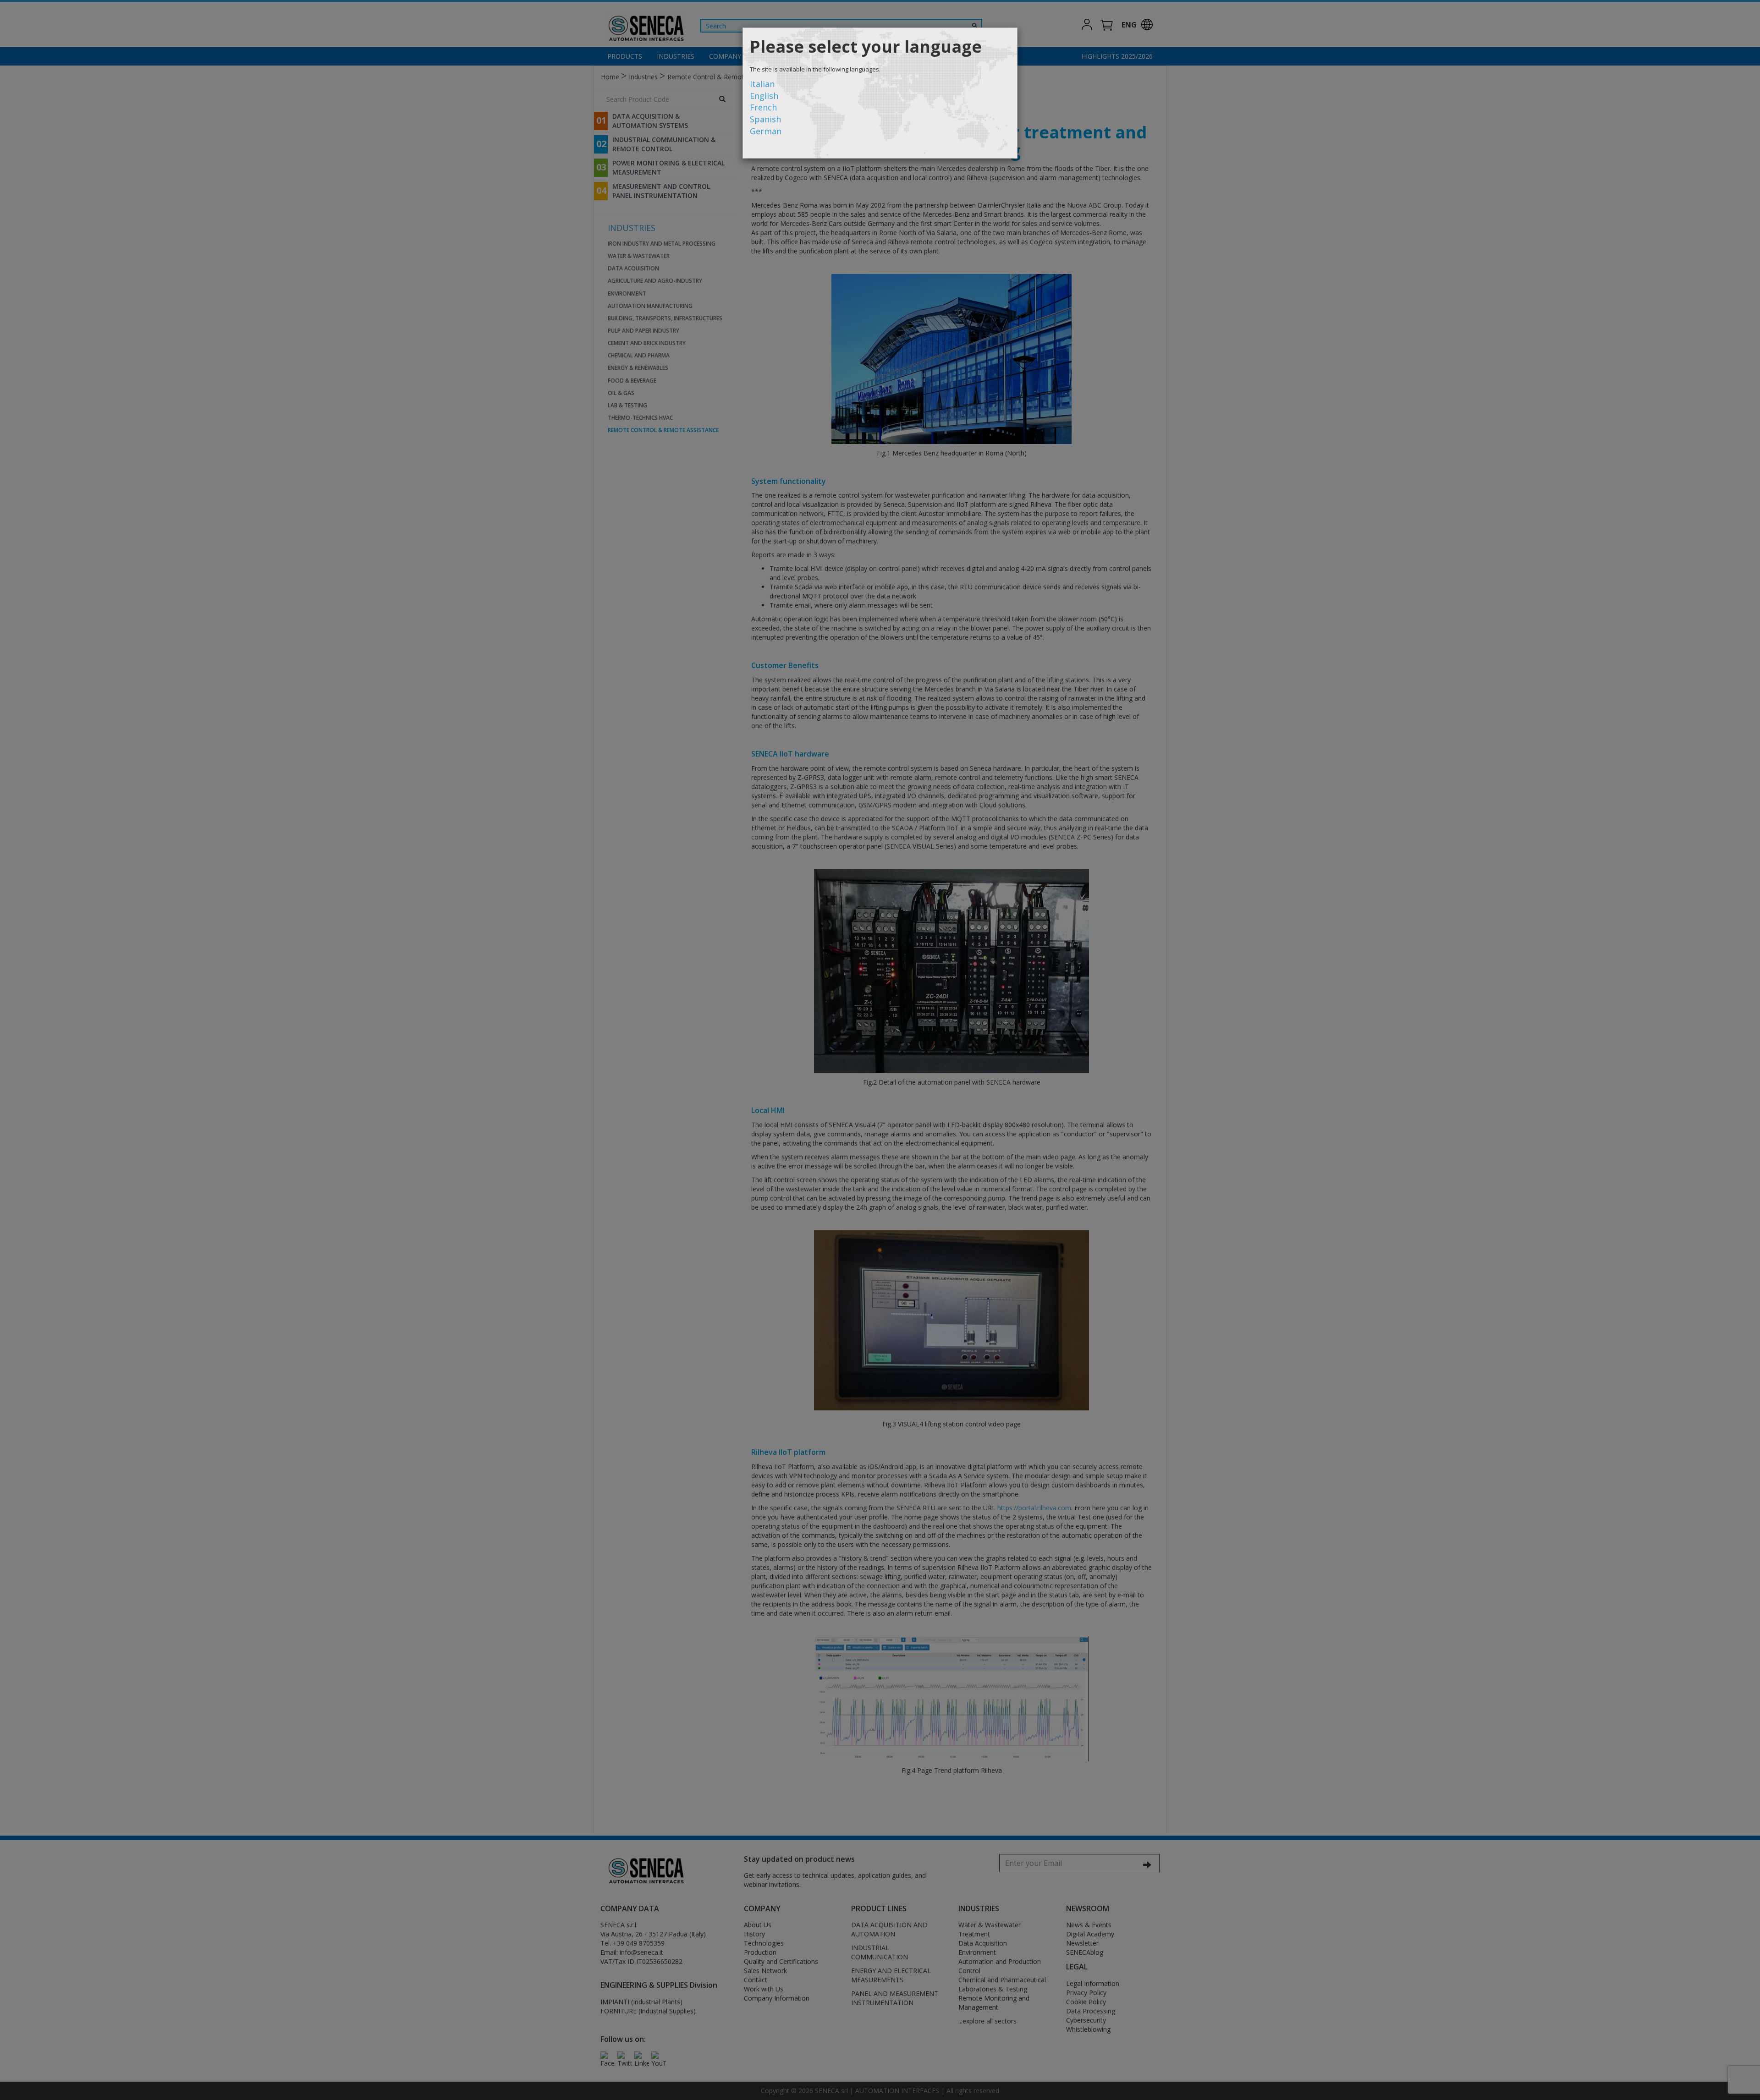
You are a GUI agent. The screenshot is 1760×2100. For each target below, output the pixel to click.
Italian (762, 84)
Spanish (765, 119)
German (766, 131)
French (763, 107)
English (764, 96)
